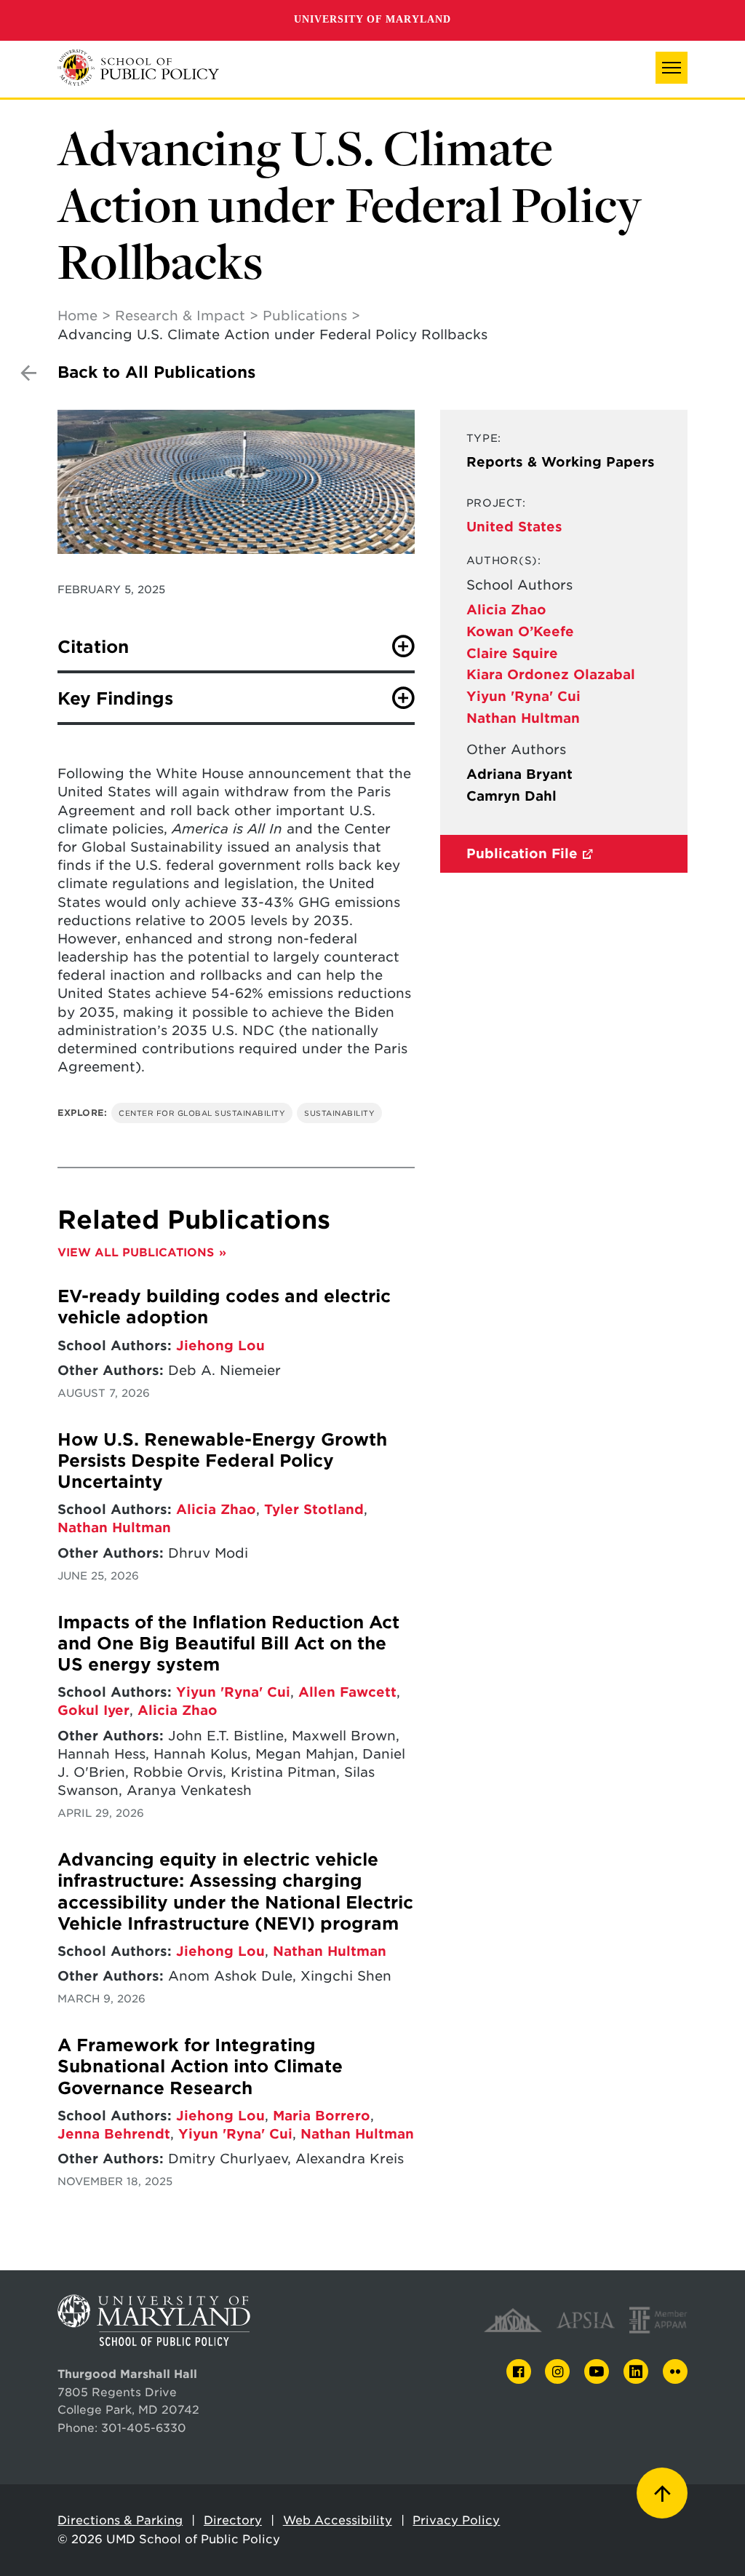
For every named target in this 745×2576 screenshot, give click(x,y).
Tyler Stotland (314, 1509)
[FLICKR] (675, 2371)
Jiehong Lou (220, 1346)
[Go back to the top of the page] (662, 2493)
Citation (93, 647)
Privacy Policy (456, 2520)
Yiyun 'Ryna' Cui (523, 696)
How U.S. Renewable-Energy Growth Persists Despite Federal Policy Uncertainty (222, 1461)
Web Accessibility (338, 2520)
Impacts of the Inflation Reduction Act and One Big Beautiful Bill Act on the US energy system (228, 1644)
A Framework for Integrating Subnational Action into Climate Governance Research (200, 2067)
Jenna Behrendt (114, 2134)
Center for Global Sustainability (202, 1113)
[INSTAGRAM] (557, 2372)
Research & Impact (180, 316)
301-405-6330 (144, 2428)
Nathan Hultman (523, 718)
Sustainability (339, 1113)
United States (514, 527)
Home (77, 316)
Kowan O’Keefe (520, 631)
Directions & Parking (120, 2520)
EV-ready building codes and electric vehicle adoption (224, 1307)
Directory (233, 2520)
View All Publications (136, 1252)
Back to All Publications (156, 372)
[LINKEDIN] (636, 2372)
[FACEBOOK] (519, 2372)
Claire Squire (512, 653)
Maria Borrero (322, 2116)
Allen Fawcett (347, 1692)
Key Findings (115, 699)
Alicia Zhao (506, 610)
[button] (672, 68)
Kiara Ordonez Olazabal (551, 674)
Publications (305, 316)
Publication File (522, 853)
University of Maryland (372, 19)
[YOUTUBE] (597, 2371)
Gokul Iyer (93, 1710)
